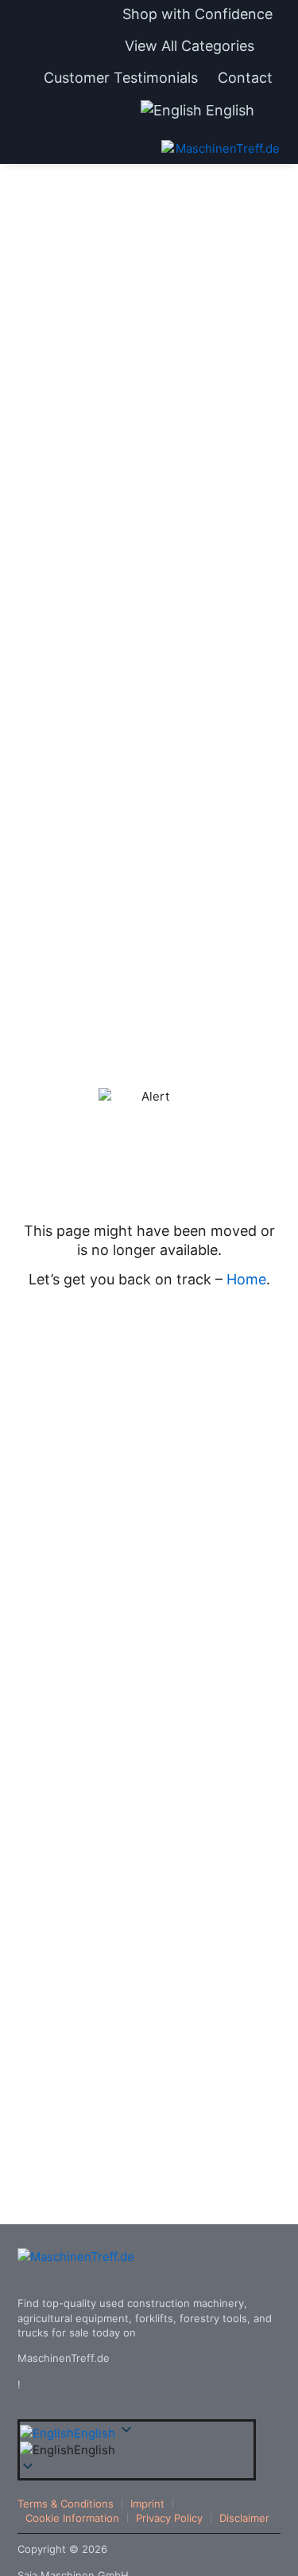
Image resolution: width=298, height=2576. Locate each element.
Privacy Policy (169, 2518)
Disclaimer (244, 2518)
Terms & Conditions (66, 2504)
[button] (199, 46)
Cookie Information (72, 2518)
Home (246, 1279)
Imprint (147, 2504)
